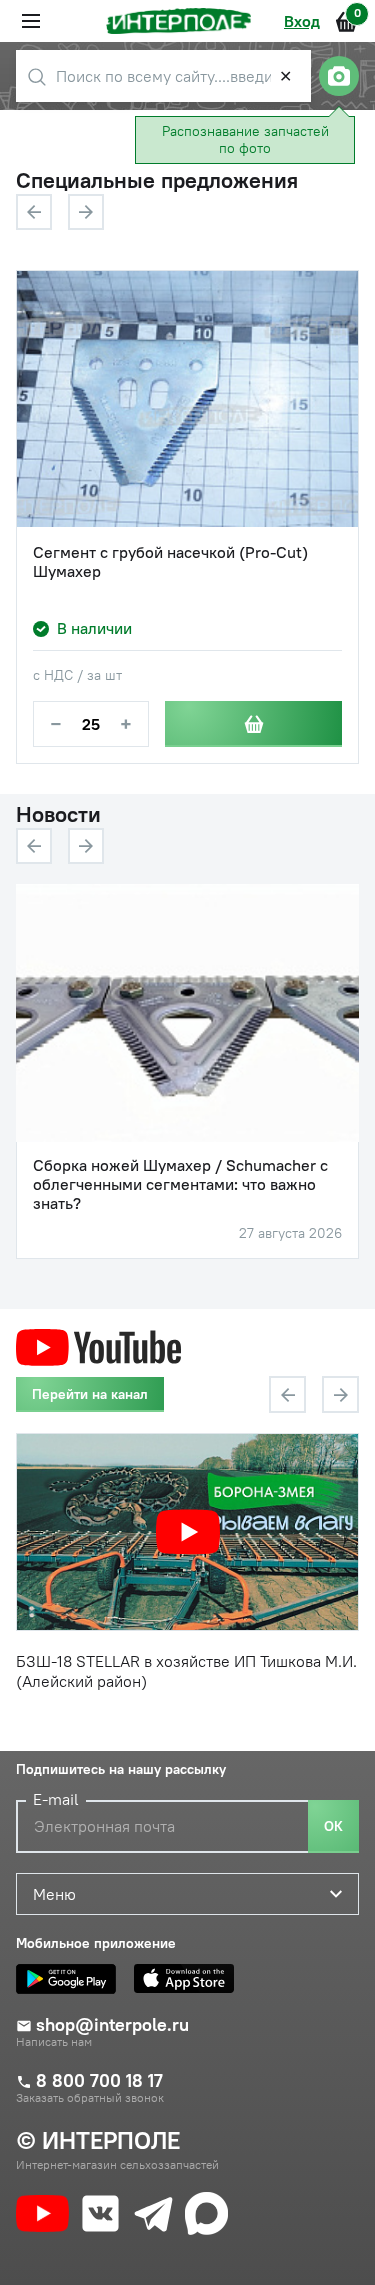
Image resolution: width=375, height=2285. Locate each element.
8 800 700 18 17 (99, 2081)
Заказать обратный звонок (90, 2098)
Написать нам (54, 2042)
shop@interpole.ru (112, 2025)
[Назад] (34, 212)
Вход (302, 21)
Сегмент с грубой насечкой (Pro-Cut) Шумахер (170, 562)
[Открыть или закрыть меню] (31, 21)
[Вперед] (86, 212)
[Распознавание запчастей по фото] (339, 76)
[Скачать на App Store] (189, 1979)
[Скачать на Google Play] (71, 1979)
